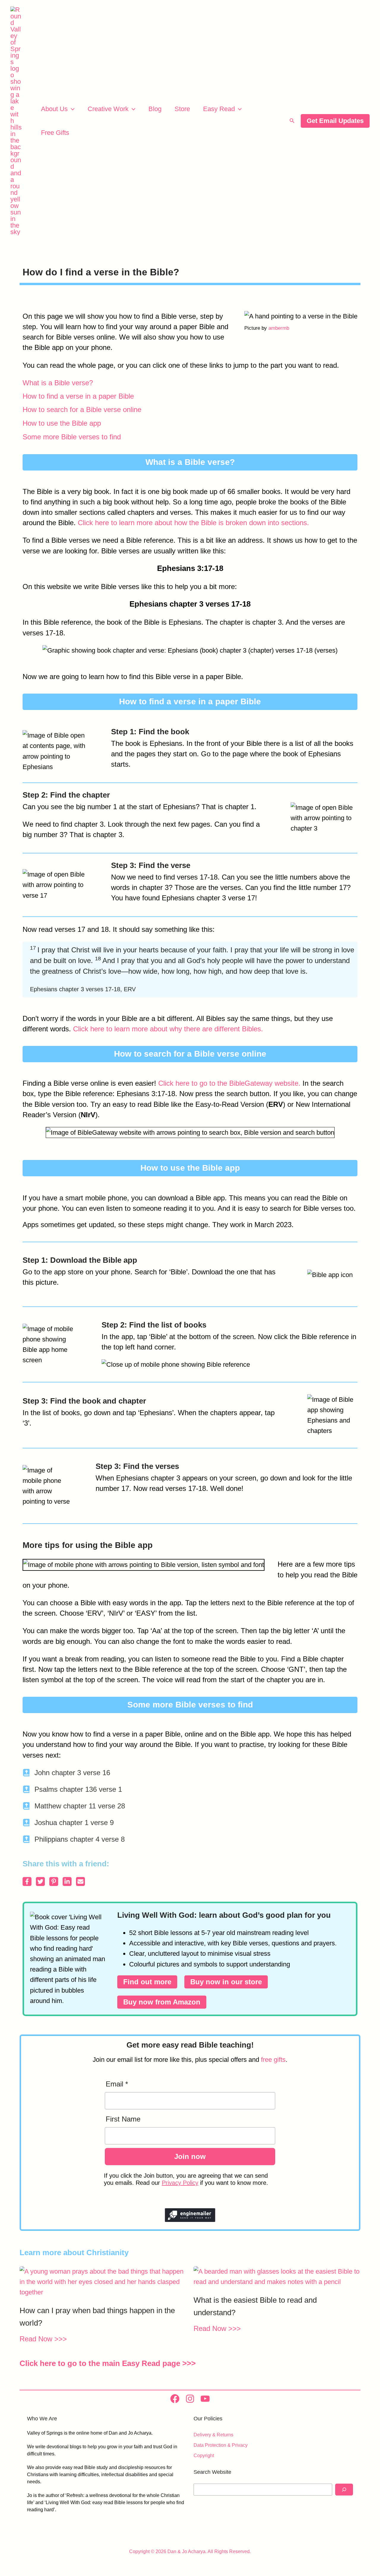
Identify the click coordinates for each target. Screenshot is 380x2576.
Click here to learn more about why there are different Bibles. (168, 1029)
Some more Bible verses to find (72, 437)
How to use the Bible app (62, 423)
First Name (123, 2119)
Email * (117, 2084)
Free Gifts (55, 133)
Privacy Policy (180, 2183)
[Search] (344, 2490)
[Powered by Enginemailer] (190, 2215)
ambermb (279, 328)
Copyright (204, 2456)
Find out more (147, 1982)
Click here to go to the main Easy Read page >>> (108, 2363)
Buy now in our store (226, 1982)
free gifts (273, 2060)
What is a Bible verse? (58, 383)
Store (182, 109)
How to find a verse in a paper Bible (78, 396)
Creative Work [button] (108, 109)
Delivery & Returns (213, 2435)
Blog (155, 109)
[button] (71, 109)
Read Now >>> (43, 2339)
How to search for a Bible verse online (82, 409)
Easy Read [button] (219, 109)
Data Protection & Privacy (221, 2445)
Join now (190, 2156)
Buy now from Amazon (162, 2002)
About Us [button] (54, 109)
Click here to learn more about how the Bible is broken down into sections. (193, 523)
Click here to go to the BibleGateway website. (229, 1083)
